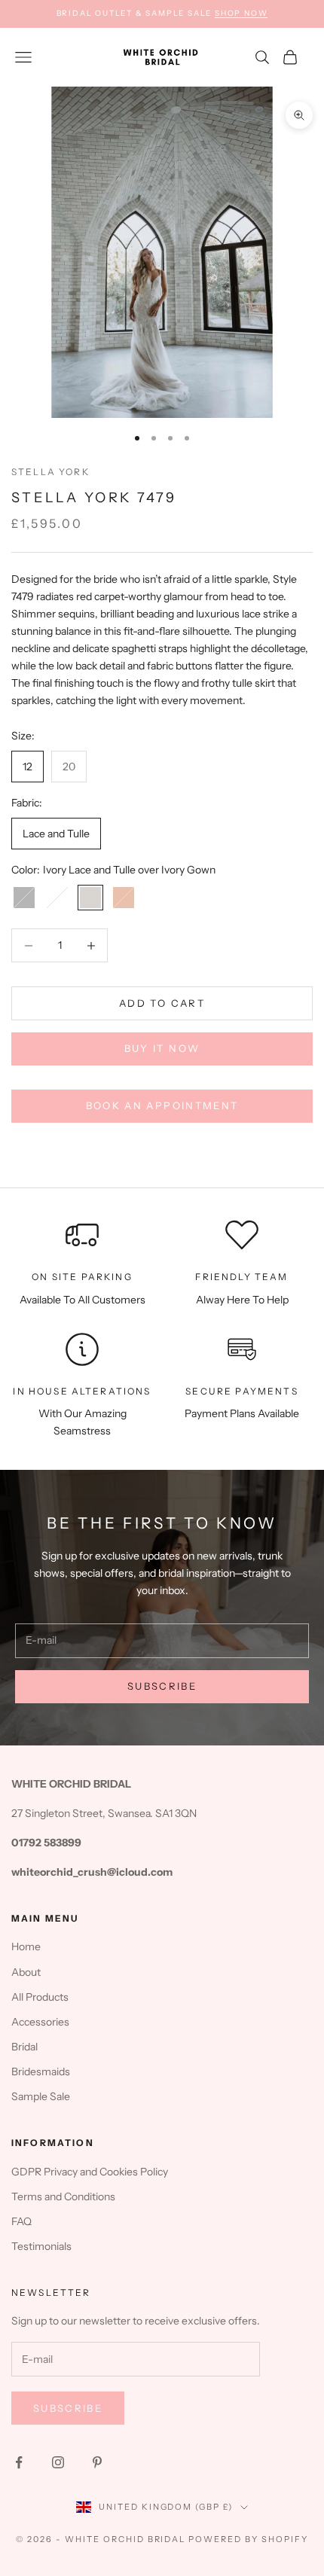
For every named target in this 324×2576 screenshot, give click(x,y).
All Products (40, 1997)
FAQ (21, 2221)
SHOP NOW (241, 13)
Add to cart (162, 1003)
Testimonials (41, 2246)
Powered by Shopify (248, 2539)
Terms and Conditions (63, 2196)
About (26, 1972)
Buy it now (162, 1048)
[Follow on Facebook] (19, 2462)
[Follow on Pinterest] (97, 2462)
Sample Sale (41, 2096)
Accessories (40, 2022)
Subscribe (162, 1686)
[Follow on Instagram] (58, 2462)
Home (26, 1946)
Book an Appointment (162, 1105)
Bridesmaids (41, 2071)
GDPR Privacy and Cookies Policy (90, 2172)
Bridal (24, 2047)
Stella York (50, 472)
